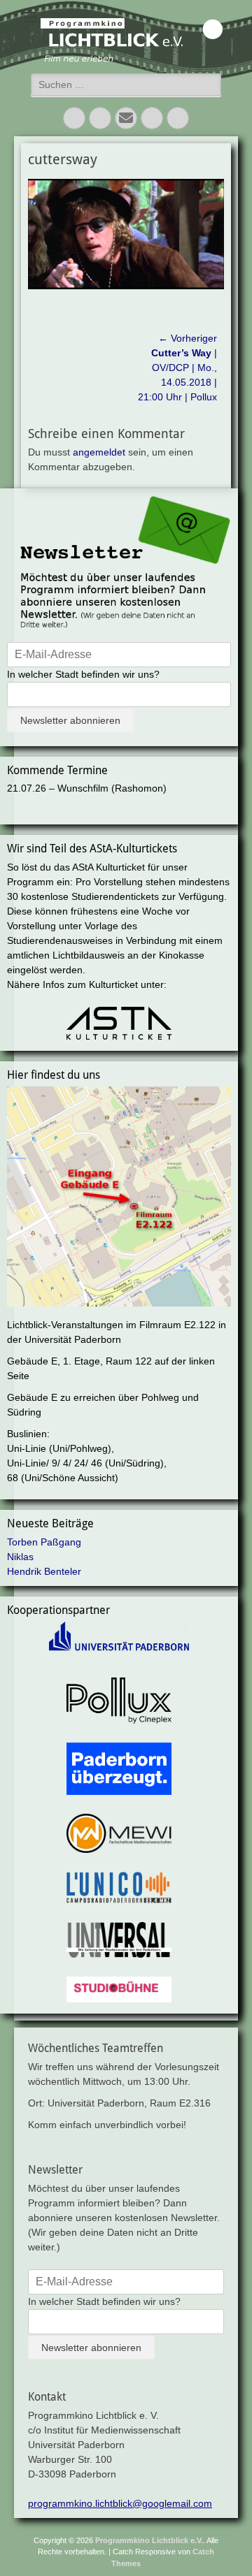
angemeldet (99, 452)
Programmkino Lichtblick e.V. (149, 2540)
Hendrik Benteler (44, 1571)
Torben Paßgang (44, 1542)
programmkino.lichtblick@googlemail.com (120, 2503)
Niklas (20, 1557)
